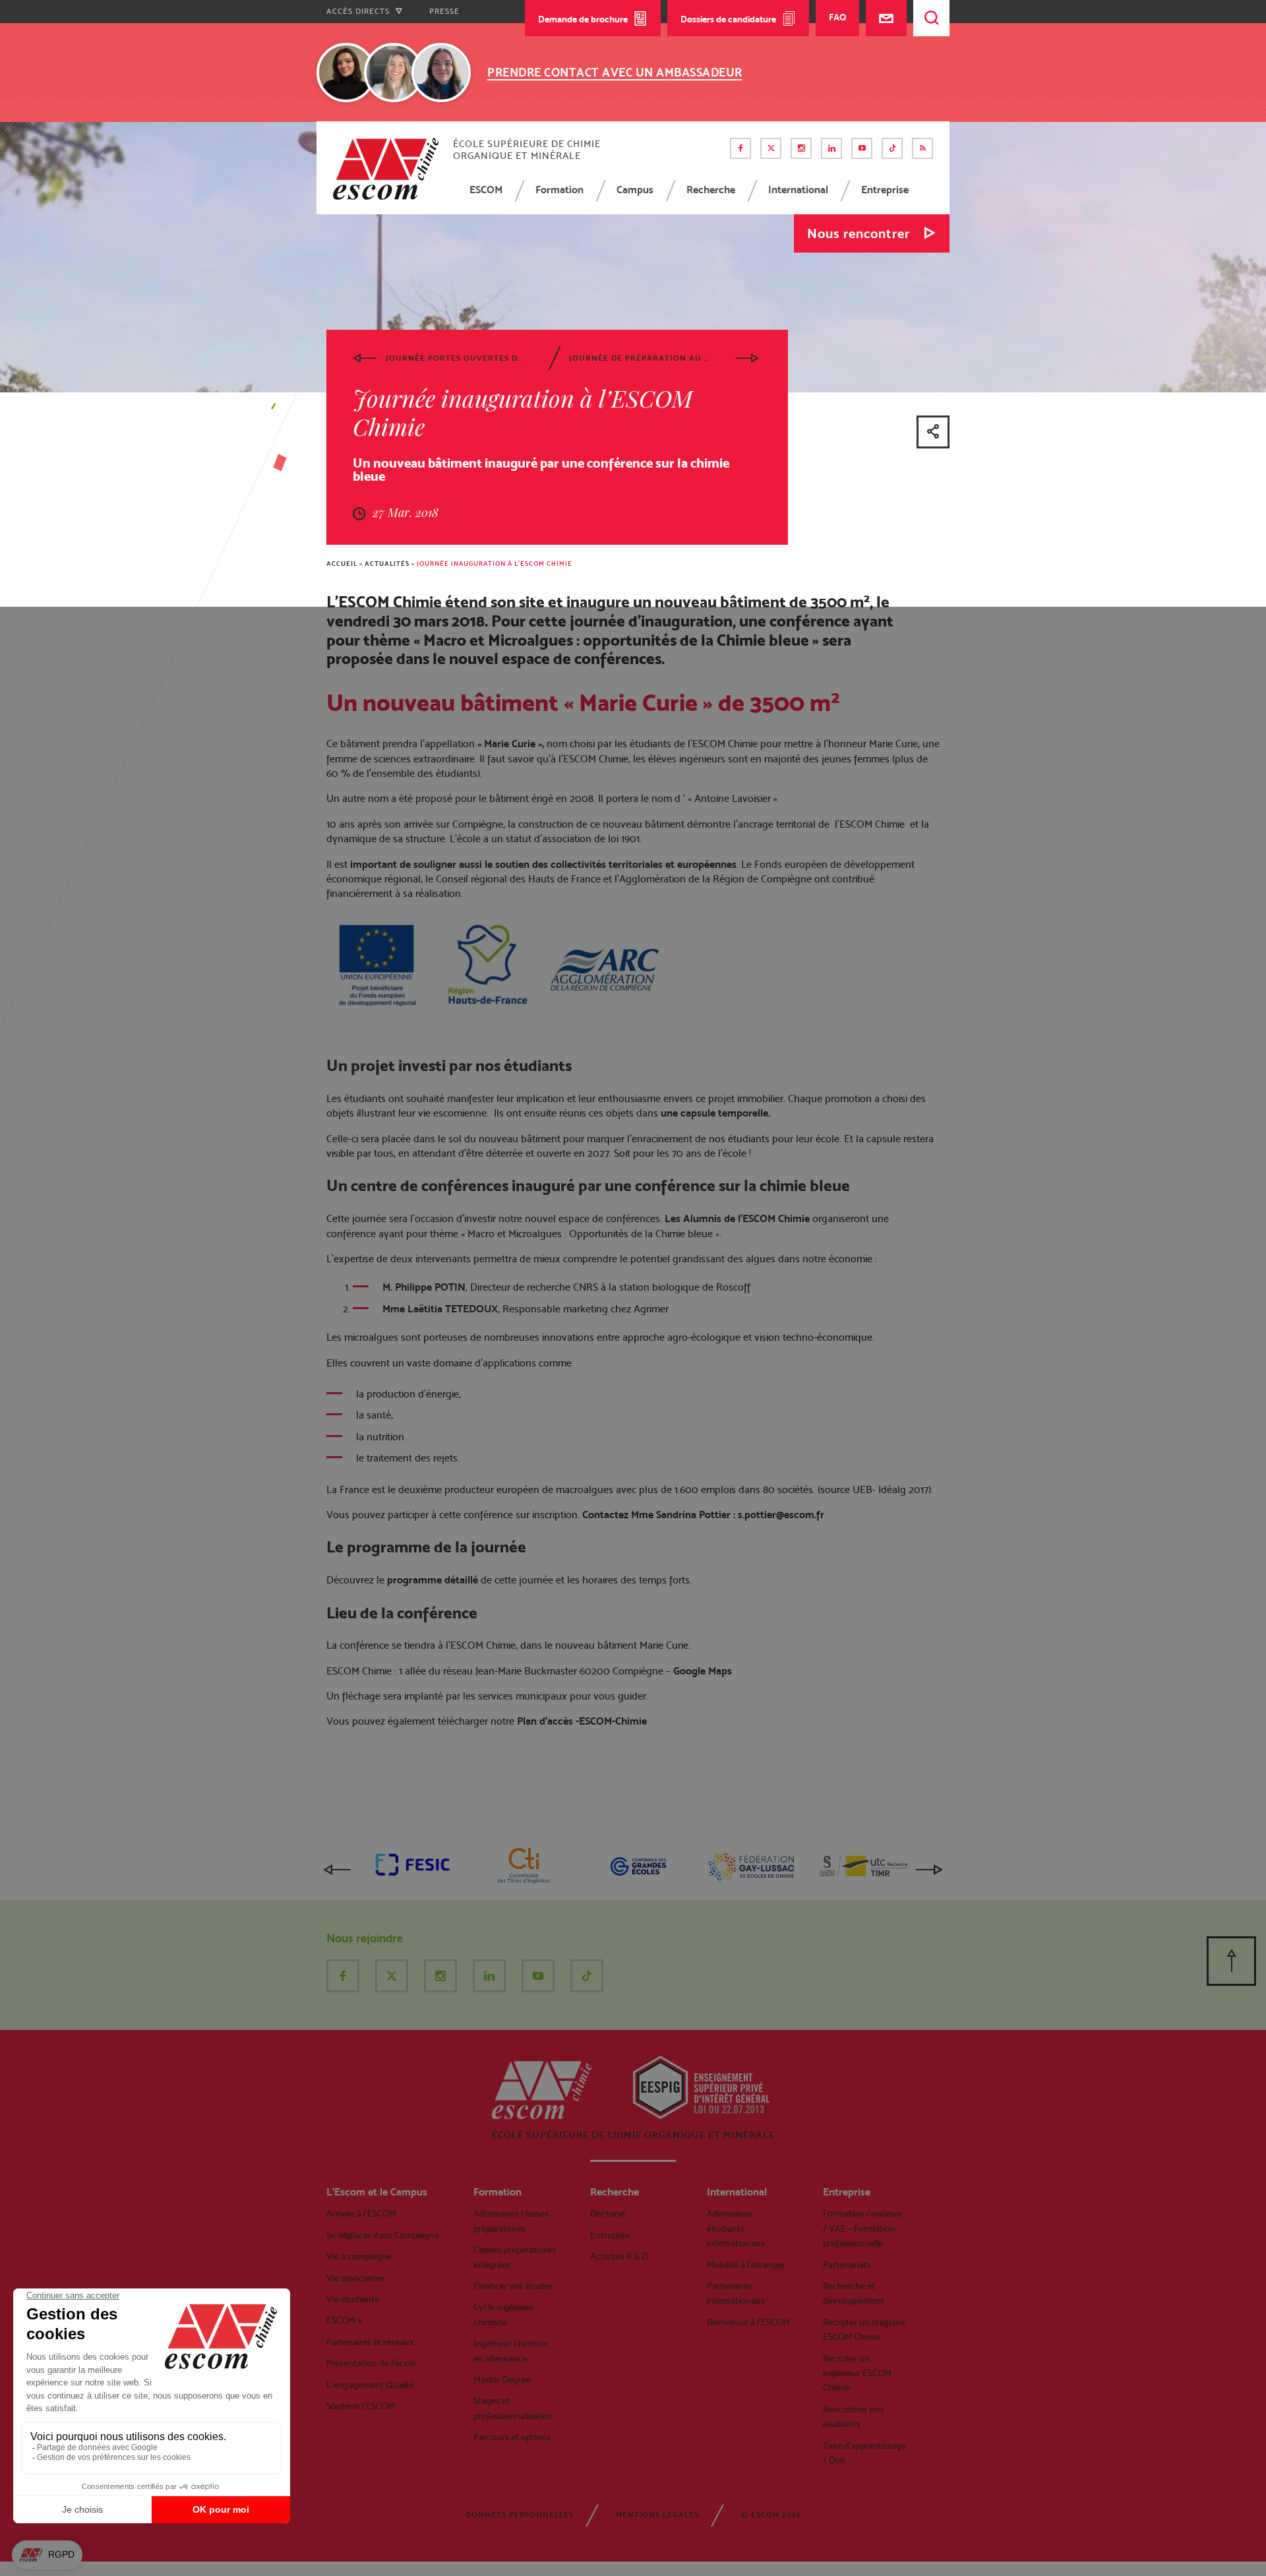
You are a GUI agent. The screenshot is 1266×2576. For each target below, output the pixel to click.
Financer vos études (513, 2286)
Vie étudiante (353, 2299)
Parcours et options (512, 2437)
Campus (635, 190)
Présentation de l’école (371, 2363)
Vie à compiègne (359, 2256)
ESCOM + (345, 2320)
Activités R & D (619, 2256)
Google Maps (703, 1671)
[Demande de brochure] (788, 70)
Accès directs (359, 11)
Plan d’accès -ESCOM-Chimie (582, 1721)
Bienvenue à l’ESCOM (748, 2322)
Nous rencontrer (859, 233)
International (798, 190)
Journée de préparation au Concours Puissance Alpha (640, 358)
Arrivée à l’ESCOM (361, 2213)
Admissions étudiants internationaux (736, 2228)
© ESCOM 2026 (771, 2515)
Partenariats (847, 2265)
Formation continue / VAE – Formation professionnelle (862, 2228)
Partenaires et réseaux (370, 2342)
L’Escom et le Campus (377, 2192)
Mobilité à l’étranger (746, 2265)
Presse (444, 11)
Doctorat (608, 2213)
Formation (559, 190)
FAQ (837, 17)
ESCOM (486, 190)
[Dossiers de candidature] (825, 70)
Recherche (711, 190)
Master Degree (502, 2379)
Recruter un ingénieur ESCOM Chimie (857, 2373)
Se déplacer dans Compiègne (383, 2235)
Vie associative (355, 2278)
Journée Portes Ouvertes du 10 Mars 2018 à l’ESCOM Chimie (456, 358)
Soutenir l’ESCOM (361, 2406)
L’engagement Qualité (370, 2385)
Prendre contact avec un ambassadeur (615, 72)
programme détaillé (433, 1580)
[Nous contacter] (886, 18)
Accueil (342, 564)
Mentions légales (657, 2515)
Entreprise (885, 190)
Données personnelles (520, 2515)
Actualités (387, 564)
